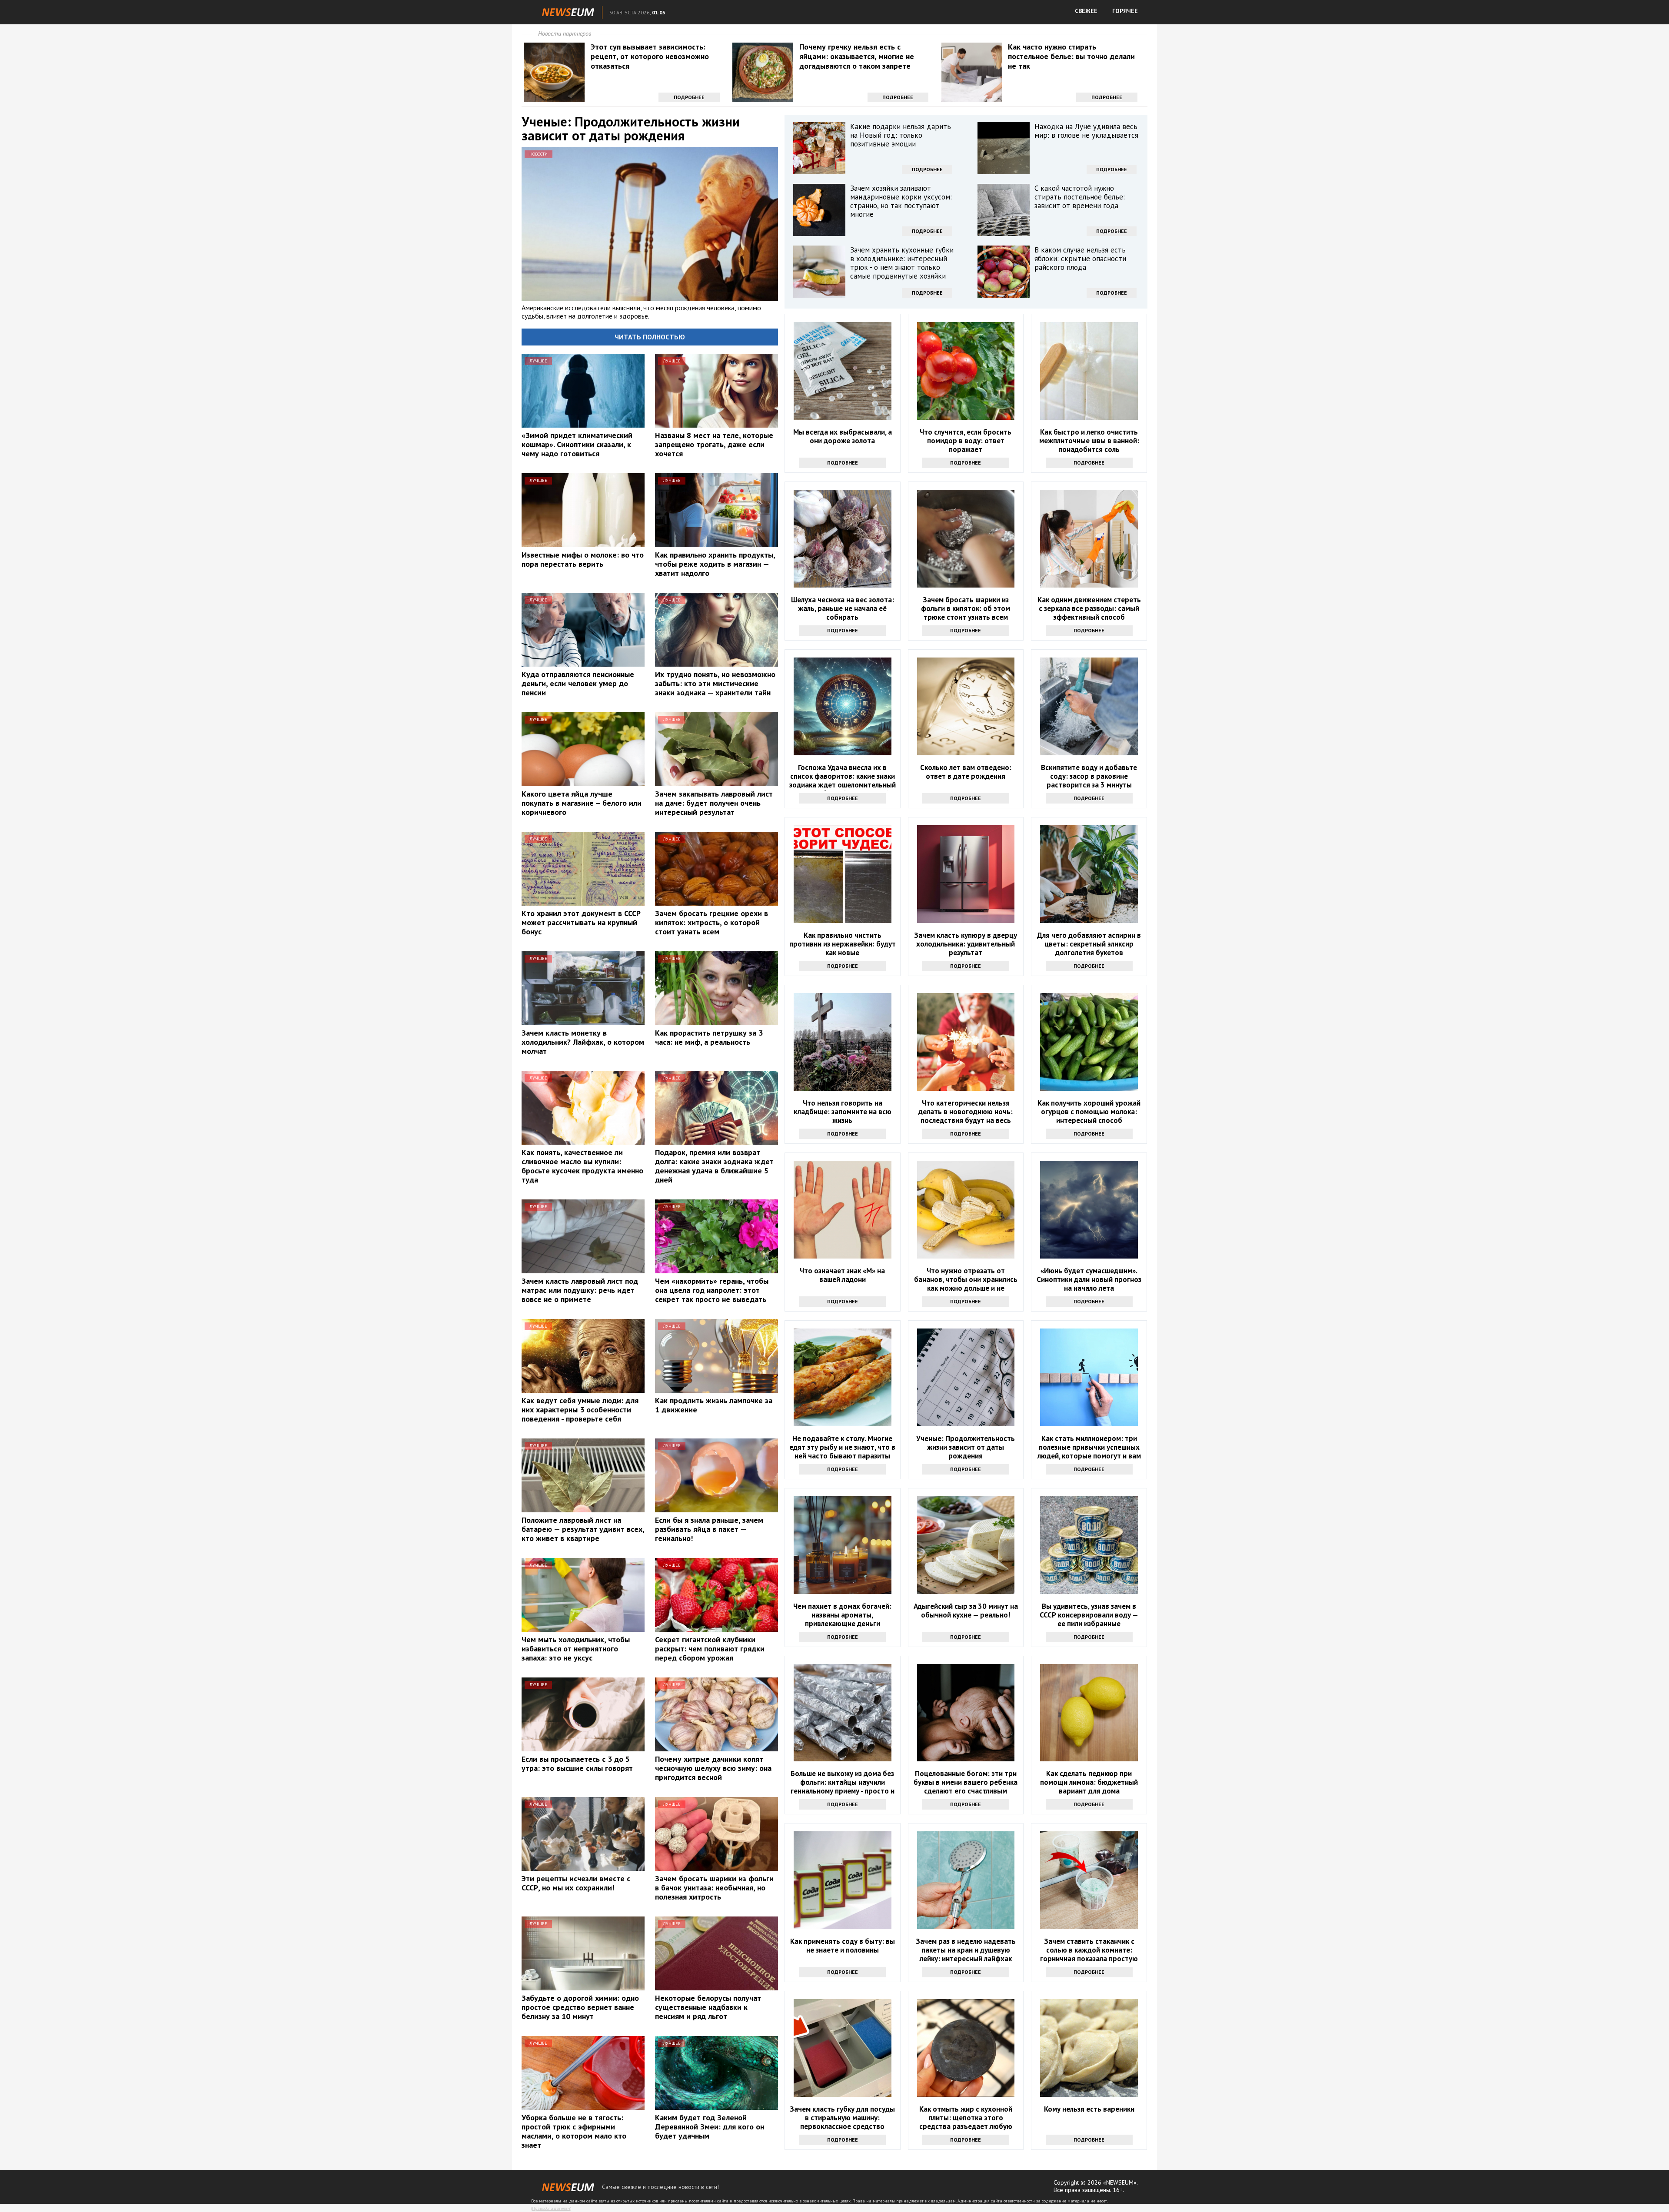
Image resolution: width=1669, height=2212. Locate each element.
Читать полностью (650, 337)
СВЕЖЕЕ (1086, 11)
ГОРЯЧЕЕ (1125, 11)
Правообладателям (551, 2208)
